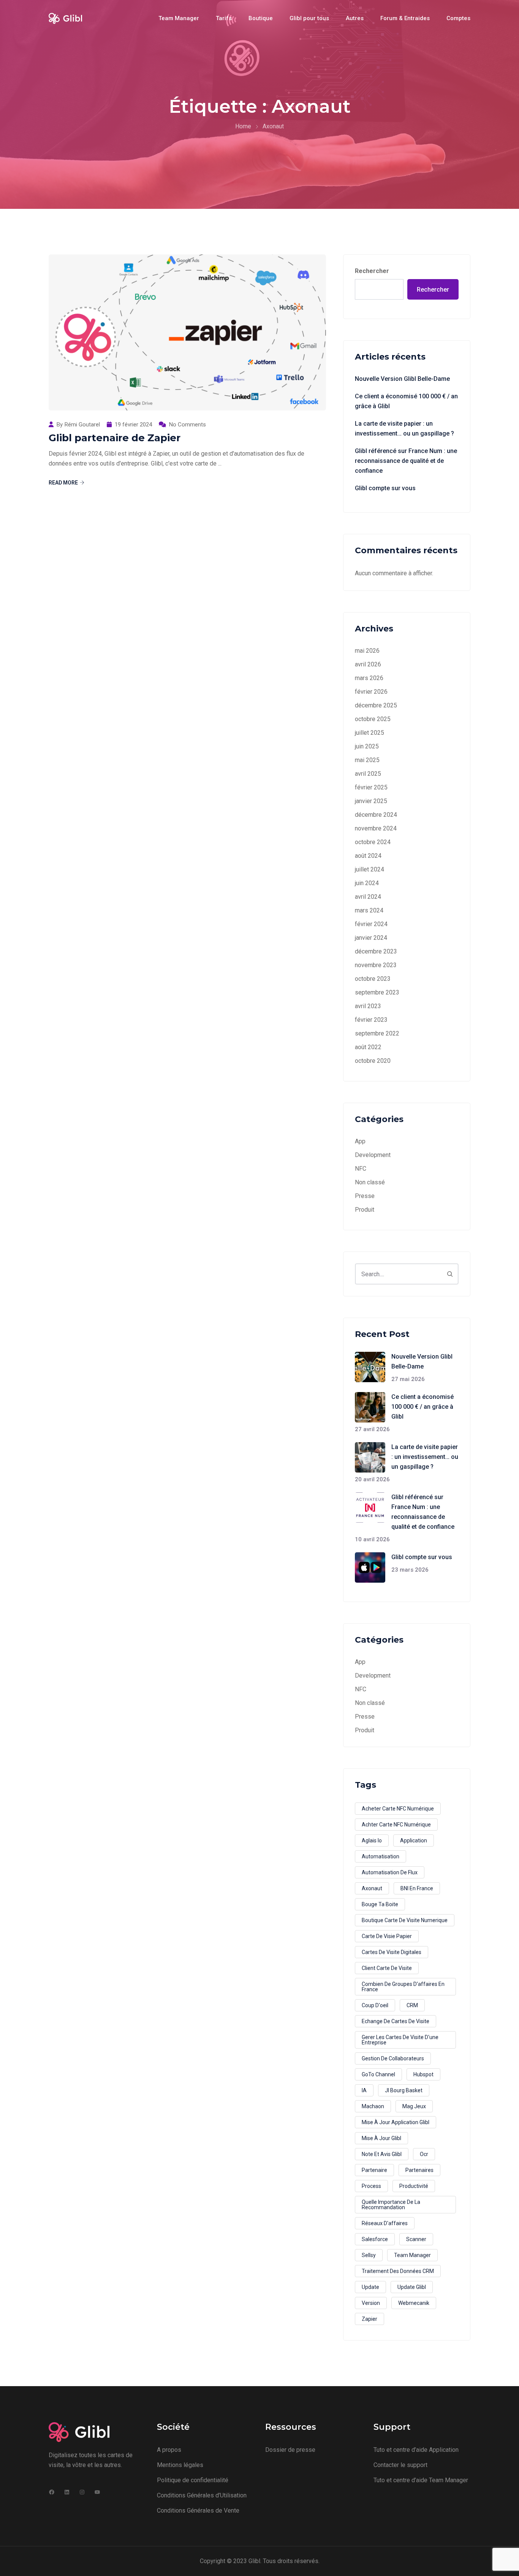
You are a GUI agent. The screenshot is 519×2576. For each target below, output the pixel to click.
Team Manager (179, 18)
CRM (412, 2005)
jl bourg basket (404, 2090)
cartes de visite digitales (392, 1952)
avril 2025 (368, 774)
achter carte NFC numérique (396, 1825)
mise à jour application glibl (396, 2122)
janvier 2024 (371, 938)
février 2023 (371, 1020)
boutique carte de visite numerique (405, 1920)
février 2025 (371, 787)
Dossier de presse (290, 2450)
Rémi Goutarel (82, 425)
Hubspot (423, 2074)
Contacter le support (400, 2465)
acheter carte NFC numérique (398, 1809)
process (371, 2186)
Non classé (370, 1182)
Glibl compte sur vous (385, 488)
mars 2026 (369, 678)
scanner (416, 2239)
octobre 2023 (373, 979)
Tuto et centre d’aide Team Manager (421, 2480)
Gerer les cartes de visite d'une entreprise (400, 2040)
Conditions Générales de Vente (198, 2510)
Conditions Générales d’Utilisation (202, 2495)
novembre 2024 (376, 828)
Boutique (261, 18)
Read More (63, 483)
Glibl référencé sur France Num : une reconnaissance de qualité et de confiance (406, 461)
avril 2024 (368, 897)
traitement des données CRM (398, 2271)
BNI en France (417, 1888)
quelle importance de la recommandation (391, 2205)
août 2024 (368, 856)
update (370, 2287)
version (371, 2303)
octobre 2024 (373, 842)
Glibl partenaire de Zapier (115, 438)
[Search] (450, 1274)
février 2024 (371, 924)
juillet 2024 (369, 869)
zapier (369, 2319)
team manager (412, 2255)
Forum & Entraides (405, 18)
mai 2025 (367, 760)
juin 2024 (367, 883)
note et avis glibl (382, 2154)
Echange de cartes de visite (396, 2021)
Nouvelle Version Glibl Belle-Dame (402, 379)
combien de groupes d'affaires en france (403, 1987)
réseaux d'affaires (385, 2223)
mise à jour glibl (381, 2138)
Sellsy (369, 2255)
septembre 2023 (377, 992)
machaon (373, 2106)
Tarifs (224, 18)
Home (243, 126)
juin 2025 (367, 746)
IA (364, 2090)
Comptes (458, 18)
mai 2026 (367, 651)
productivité (414, 2186)
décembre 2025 (376, 705)
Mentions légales (180, 2465)
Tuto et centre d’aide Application (416, 2450)
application (414, 1840)
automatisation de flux (390, 1872)
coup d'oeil (375, 2005)
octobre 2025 (373, 719)
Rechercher (372, 271)
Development (373, 1155)
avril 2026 (368, 664)
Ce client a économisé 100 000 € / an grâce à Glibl (406, 401)
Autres (355, 18)
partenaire (374, 2170)
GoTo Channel (378, 2074)
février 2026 (371, 692)
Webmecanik (414, 2303)
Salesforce (375, 2239)
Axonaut (372, 1888)
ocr (424, 2154)
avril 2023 (368, 1006)
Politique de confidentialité (193, 2480)
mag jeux (414, 2106)
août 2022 (368, 1047)
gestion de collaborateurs (393, 2058)
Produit (365, 1210)
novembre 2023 (376, 965)
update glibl (412, 2287)
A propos (169, 2450)
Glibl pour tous (309, 18)
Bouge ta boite (380, 1904)
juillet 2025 (369, 733)
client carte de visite (387, 1968)
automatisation (381, 1856)
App (360, 1141)
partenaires (419, 2170)
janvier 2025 (371, 801)
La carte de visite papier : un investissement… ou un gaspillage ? (404, 429)
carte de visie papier (387, 1936)
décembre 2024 (376, 815)
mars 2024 (369, 910)
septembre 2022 (377, 1033)
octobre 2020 (373, 1061)
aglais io (372, 1840)
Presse (365, 1196)
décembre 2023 (376, 951)
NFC (361, 1169)
